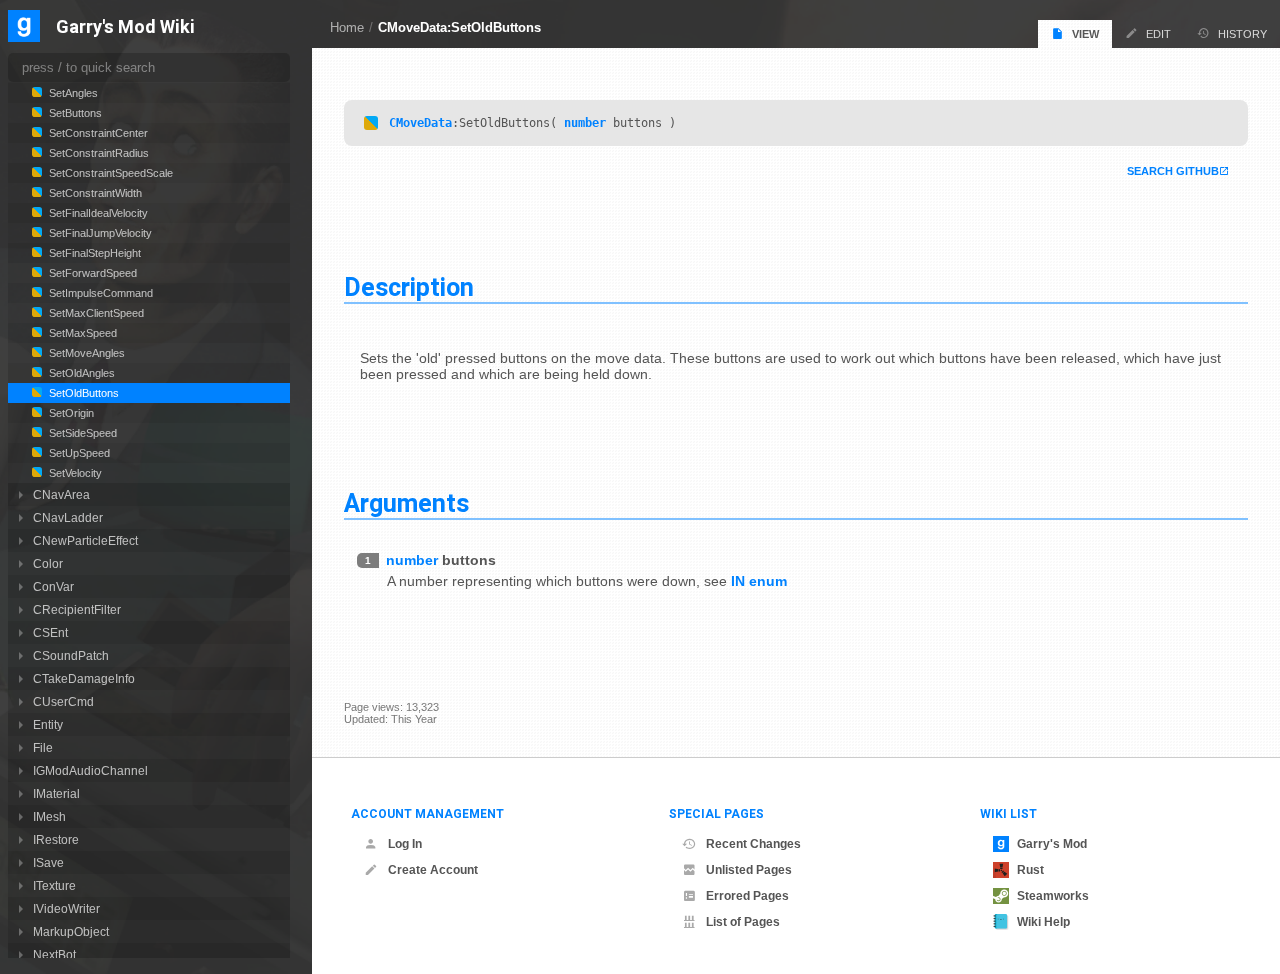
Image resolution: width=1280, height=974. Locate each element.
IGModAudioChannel (90, 770)
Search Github (1173, 171)
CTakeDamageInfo (84, 678)
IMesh (49, 816)
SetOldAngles (80, 373)
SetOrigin (70, 413)
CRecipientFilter (77, 609)
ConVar (53, 586)
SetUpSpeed (78, 453)
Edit (1158, 34)
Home (347, 27)
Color (48, 563)
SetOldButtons (82, 393)
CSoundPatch (71, 655)
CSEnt (50, 632)
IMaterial (56, 793)
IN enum (759, 581)
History (1242, 34)
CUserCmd (63, 701)
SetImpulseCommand (99, 293)
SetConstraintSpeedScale (109, 173)
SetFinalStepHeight (93, 253)
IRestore (56, 839)
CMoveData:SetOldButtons (459, 27)
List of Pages (743, 922)
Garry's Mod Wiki (125, 27)
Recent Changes (753, 844)
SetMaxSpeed (81, 333)
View (1085, 34)
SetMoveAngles (85, 353)
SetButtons (74, 113)
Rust (1030, 870)
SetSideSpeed (81, 433)
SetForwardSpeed (91, 273)
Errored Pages (747, 896)
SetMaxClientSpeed (95, 313)
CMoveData (420, 123)
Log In (405, 844)
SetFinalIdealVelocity (97, 213)
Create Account (433, 870)
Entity (48, 724)
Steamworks (1053, 896)
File (43, 747)
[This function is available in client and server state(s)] (371, 123)
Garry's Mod (1052, 844)
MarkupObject (71, 931)
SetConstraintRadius (97, 153)
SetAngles (72, 93)
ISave (48, 862)
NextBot (54, 954)
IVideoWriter (66, 908)
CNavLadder (68, 517)
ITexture (54, 885)
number (585, 123)
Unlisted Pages (749, 870)
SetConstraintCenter (97, 133)
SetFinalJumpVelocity (99, 233)
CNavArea (61, 494)
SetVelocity (74, 473)
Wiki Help (1043, 922)
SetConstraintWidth (94, 193)
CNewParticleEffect (85, 540)
